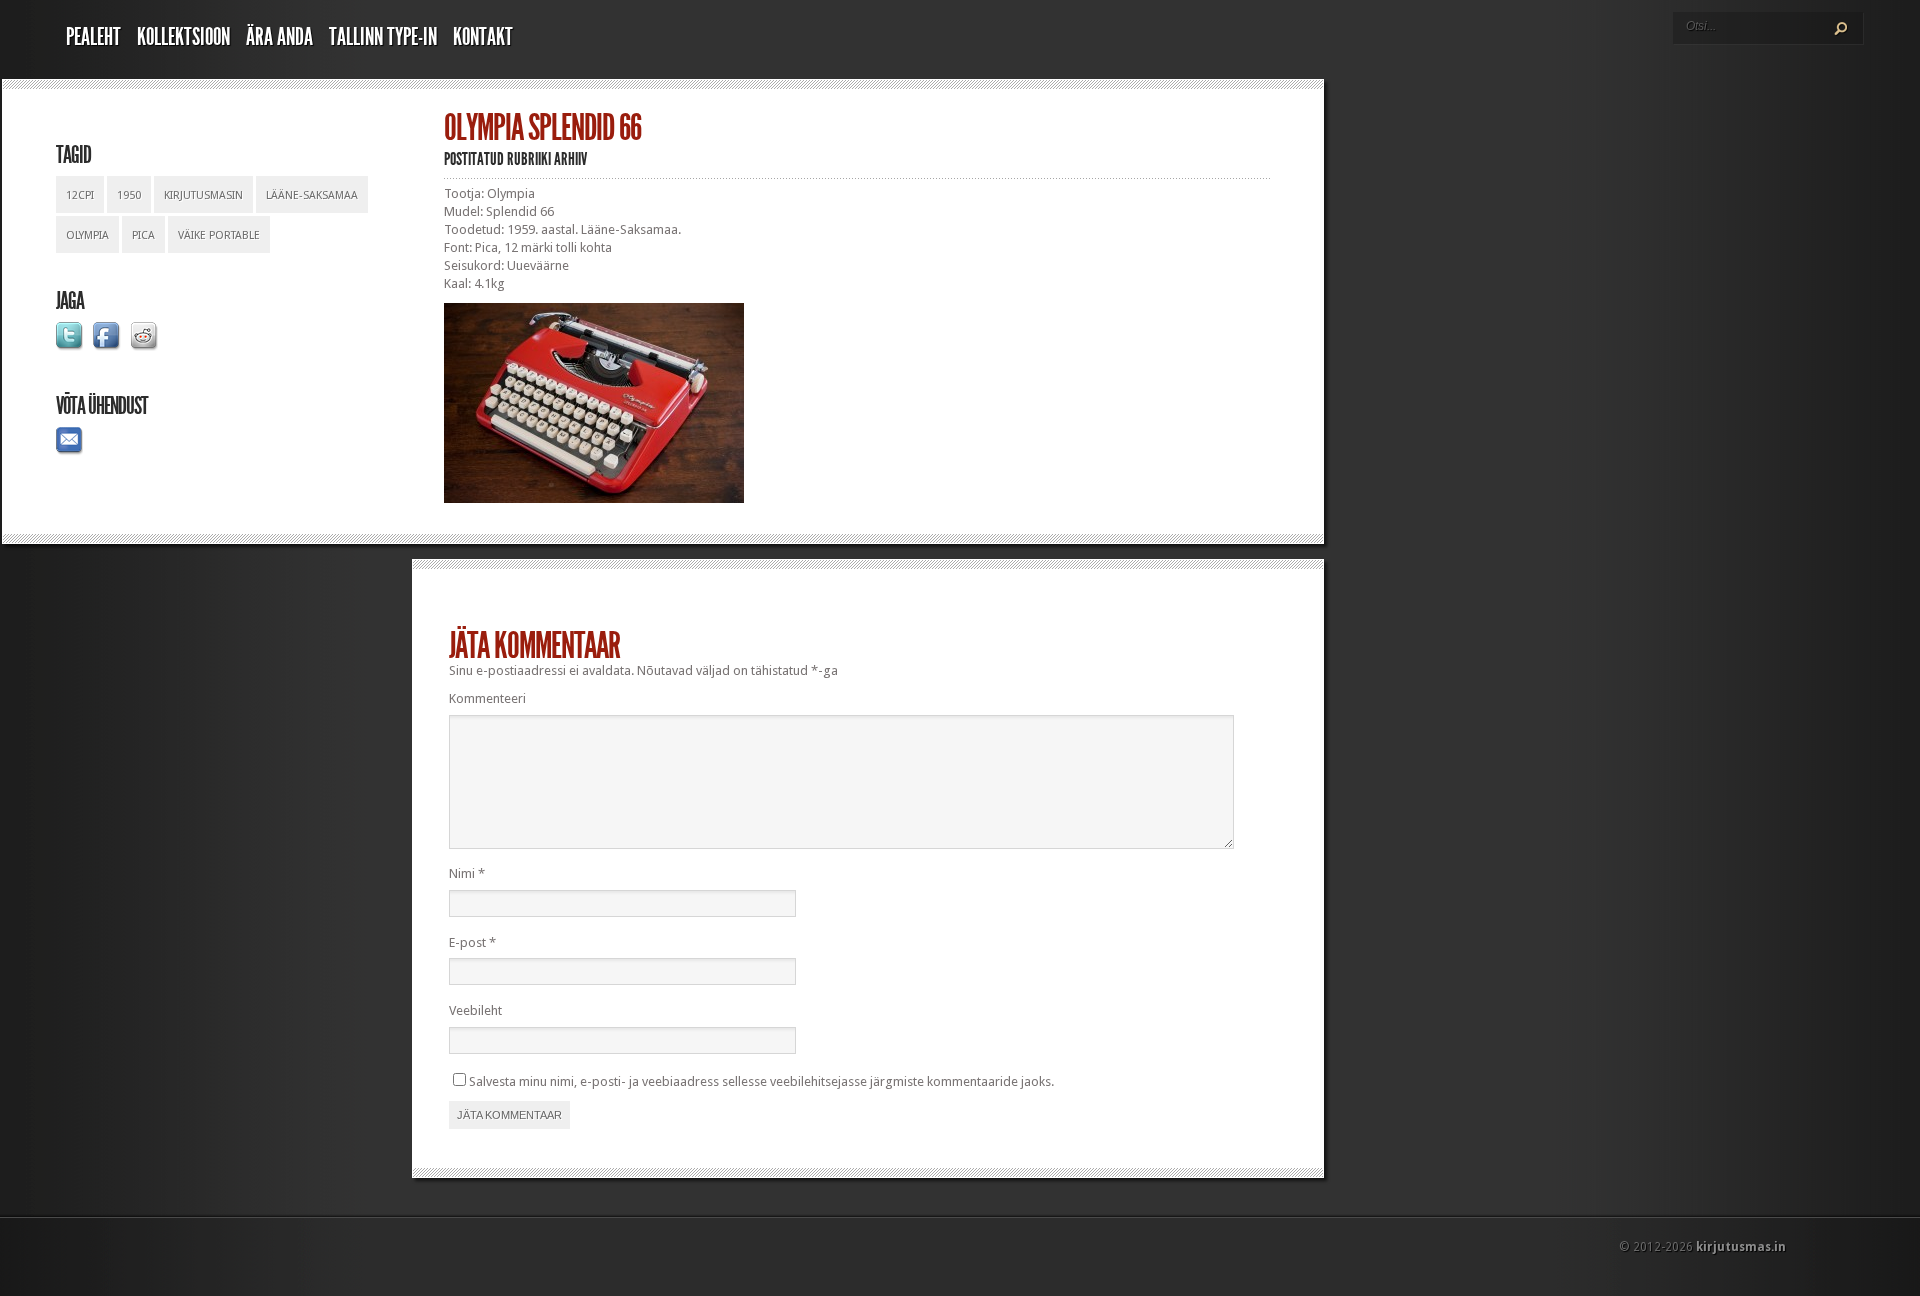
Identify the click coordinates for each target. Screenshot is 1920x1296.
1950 (129, 195)
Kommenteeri (487, 698)
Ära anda (279, 37)
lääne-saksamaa (312, 195)
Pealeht (93, 37)
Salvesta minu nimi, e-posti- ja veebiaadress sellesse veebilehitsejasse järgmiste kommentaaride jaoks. (761, 1081)
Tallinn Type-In (383, 37)
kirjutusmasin (203, 195)
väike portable (219, 235)
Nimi (467, 873)
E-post (472, 942)
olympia (87, 235)
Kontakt (483, 37)
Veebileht (475, 1010)
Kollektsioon (183, 37)
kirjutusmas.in (1741, 1247)
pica (143, 235)
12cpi (80, 195)
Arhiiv (570, 159)
